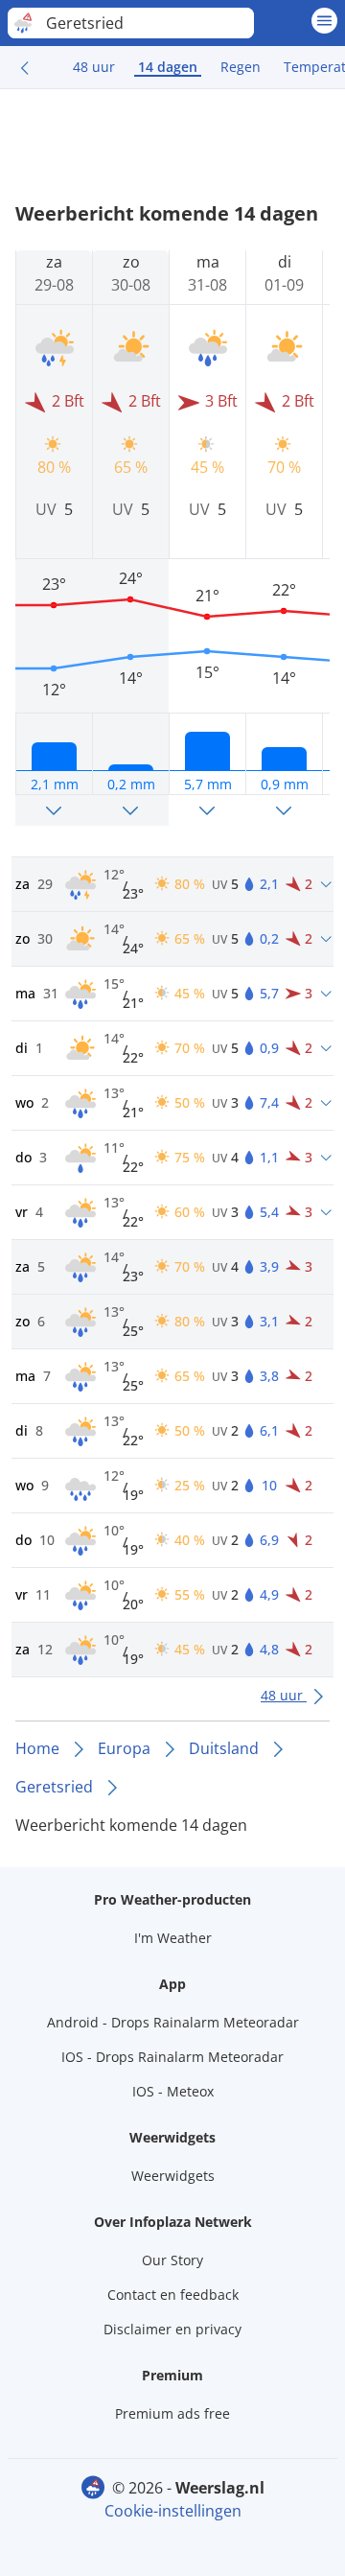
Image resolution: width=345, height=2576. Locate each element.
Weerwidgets (173, 2176)
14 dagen (168, 67)
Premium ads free (172, 2413)
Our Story (172, 2260)
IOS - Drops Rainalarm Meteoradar (172, 2057)
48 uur (94, 67)
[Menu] (324, 21)
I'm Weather (173, 1938)
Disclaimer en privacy (172, 2329)
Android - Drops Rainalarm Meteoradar (173, 2022)
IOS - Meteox (173, 2091)
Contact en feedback (173, 2295)
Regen (241, 67)
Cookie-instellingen (173, 2511)
